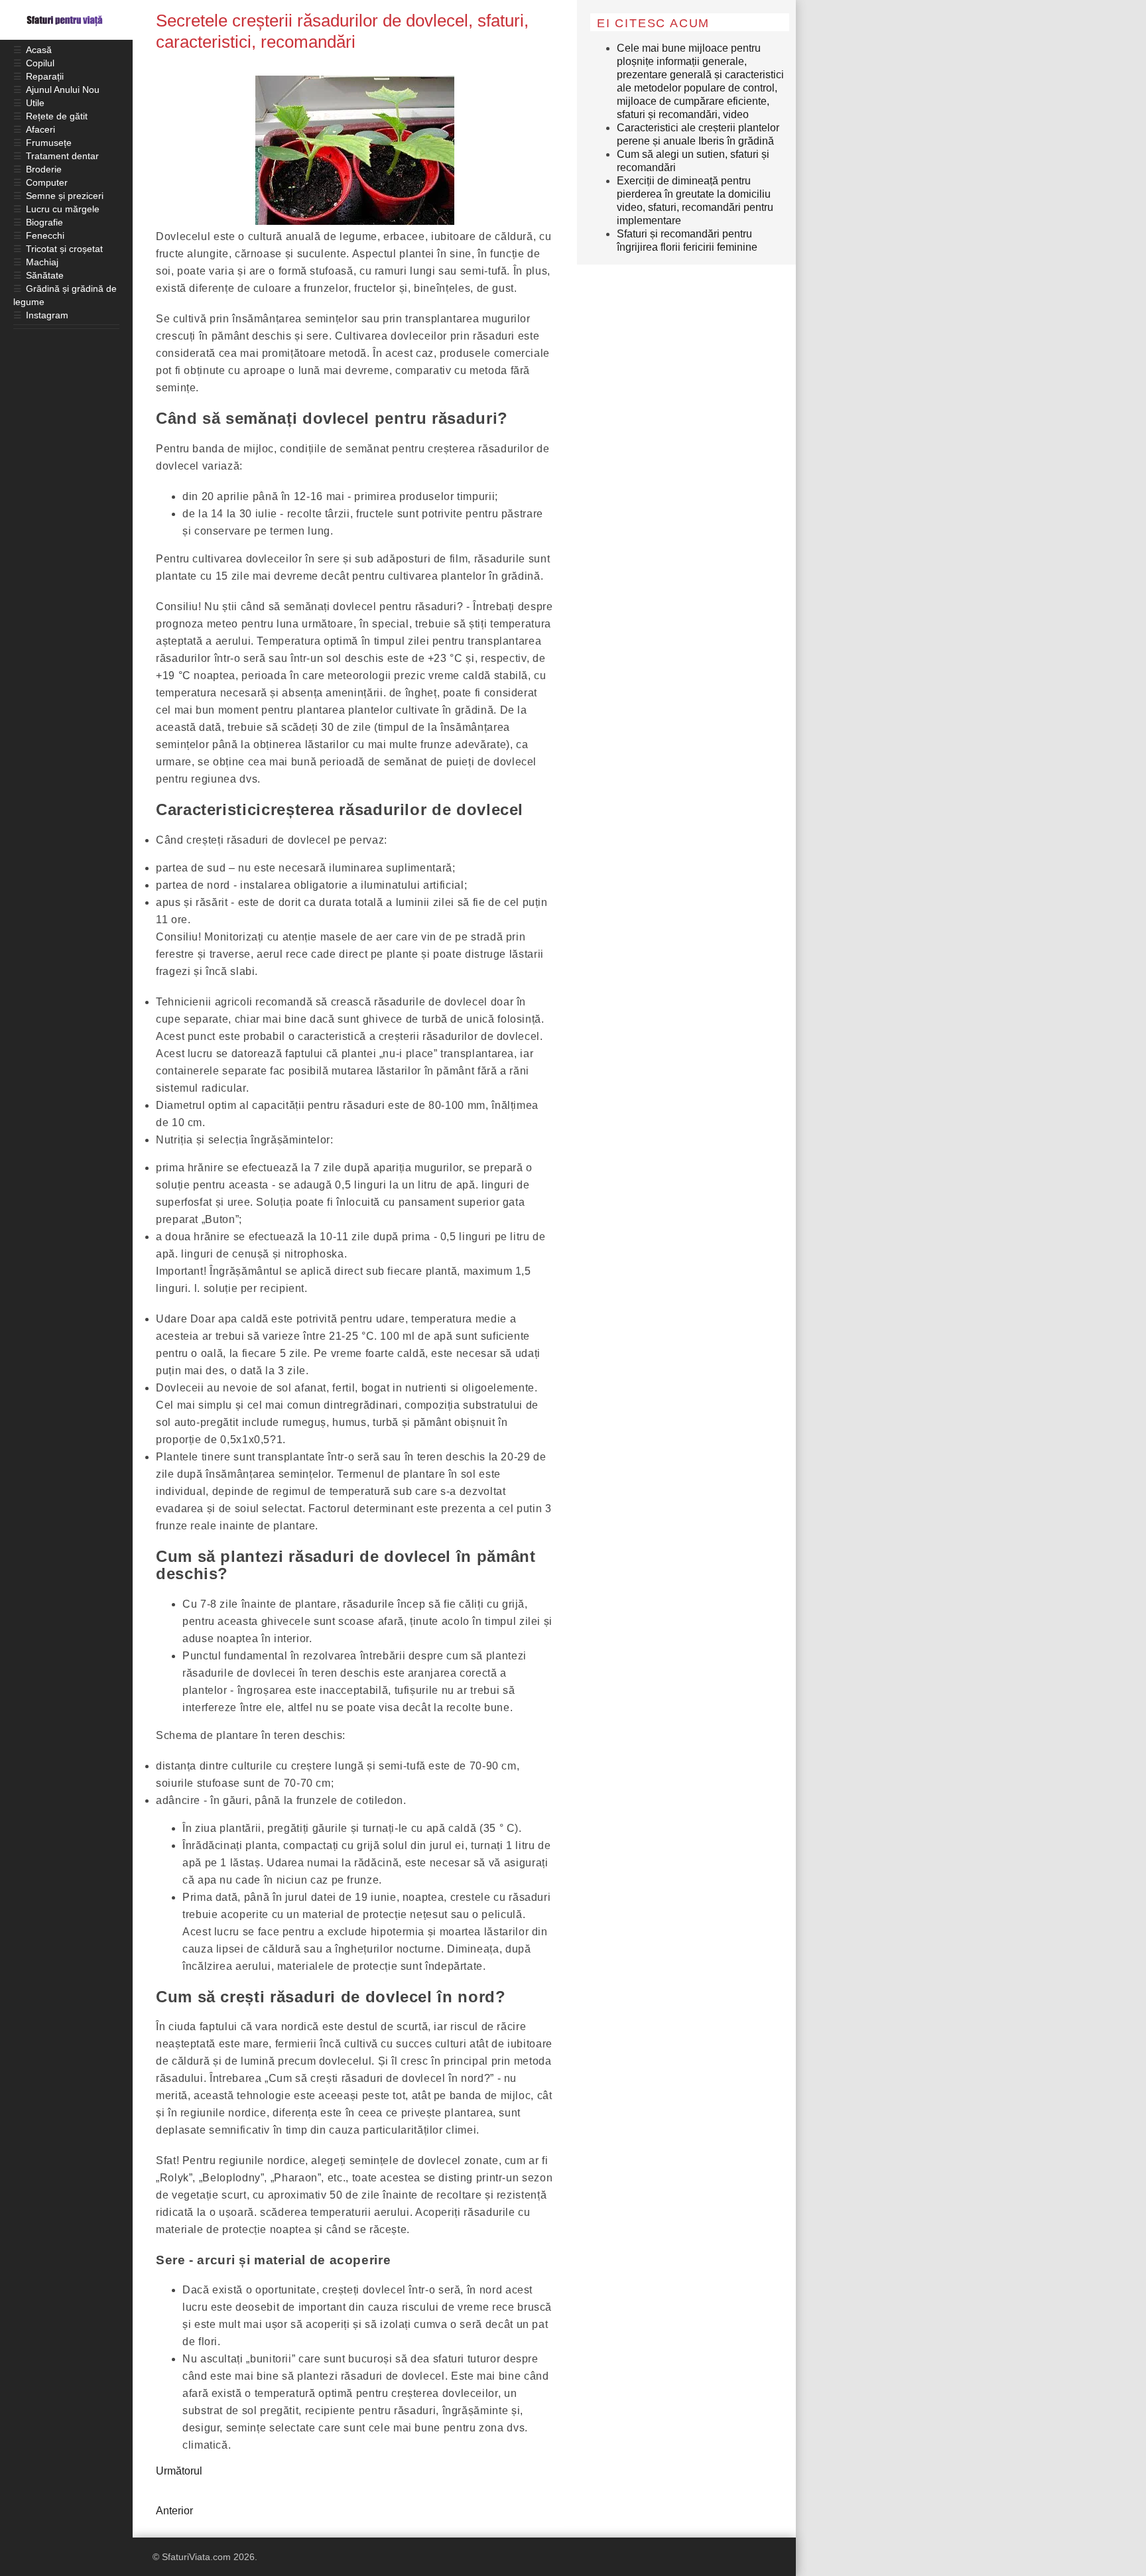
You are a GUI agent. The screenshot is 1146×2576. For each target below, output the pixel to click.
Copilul (40, 63)
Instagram (47, 315)
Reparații (45, 76)
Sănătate (45, 275)
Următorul (179, 2471)
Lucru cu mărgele (63, 209)
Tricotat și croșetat (64, 249)
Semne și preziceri (65, 196)
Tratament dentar (62, 156)
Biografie (44, 222)
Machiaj (42, 262)
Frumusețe (49, 143)
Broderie (44, 169)
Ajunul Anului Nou (63, 90)
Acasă (39, 50)
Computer (47, 182)
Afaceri (40, 129)
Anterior (174, 2511)
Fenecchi (45, 235)
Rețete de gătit (57, 116)
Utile (35, 103)
